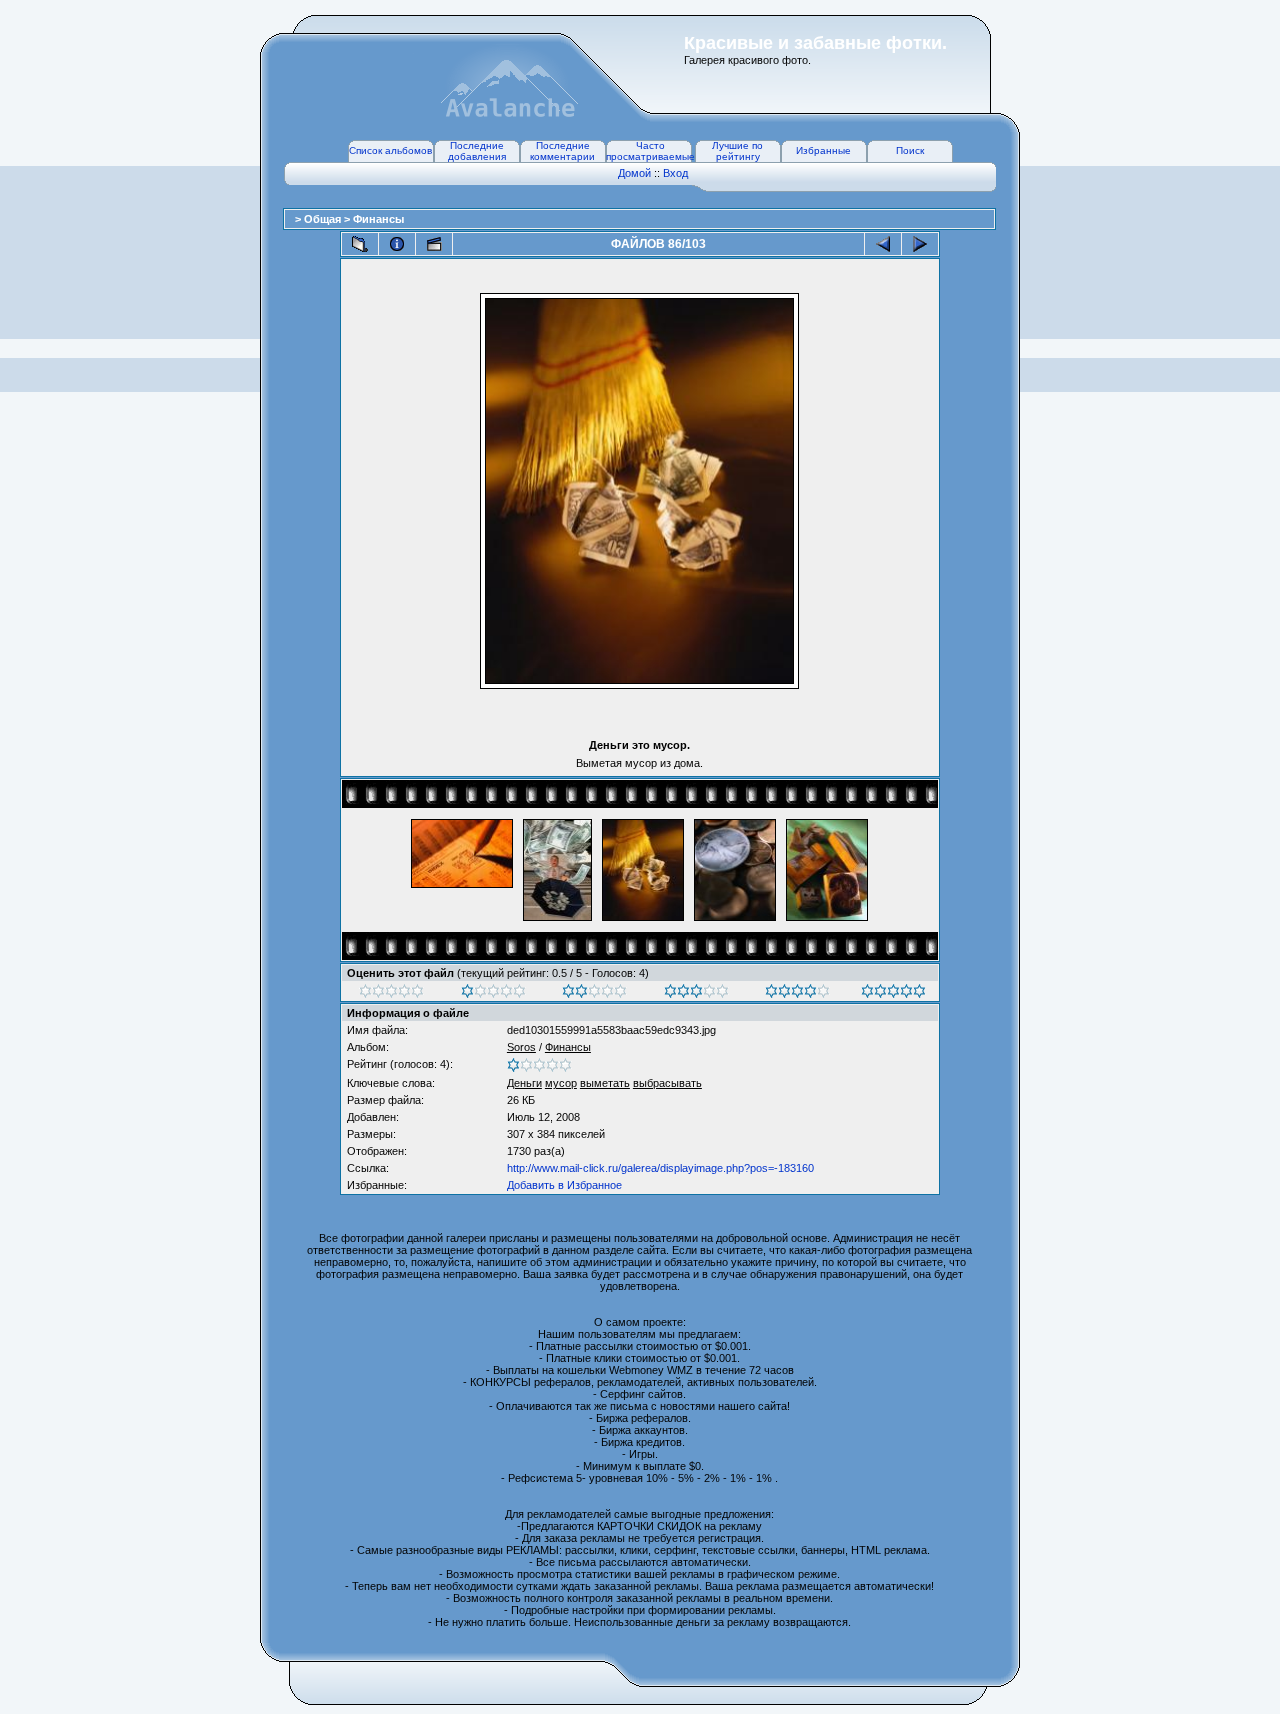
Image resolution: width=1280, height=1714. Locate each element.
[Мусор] (391, 994)
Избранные (823, 150)
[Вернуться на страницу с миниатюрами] (360, 244)
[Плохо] (493, 994)
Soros (521, 1047)
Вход (675, 173)
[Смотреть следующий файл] (920, 244)
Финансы (378, 219)
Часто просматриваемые (650, 151)
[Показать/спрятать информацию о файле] (397, 244)
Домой (634, 173)
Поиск (910, 150)
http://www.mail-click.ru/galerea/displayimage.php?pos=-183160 (660, 1168)
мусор (561, 1083)
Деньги (524, 1083)
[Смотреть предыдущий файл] (883, 244)
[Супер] (893, 994)
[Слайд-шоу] (434, 244)
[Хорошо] (696, 994)
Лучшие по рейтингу (737, 151)
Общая (324, 219)
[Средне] (594, 994)
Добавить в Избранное (564, 1185)
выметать (605, 1083)
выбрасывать (667, 1083)
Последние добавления (477, 151)
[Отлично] (797, 994)
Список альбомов (390, 150)
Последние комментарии (562, 151)
